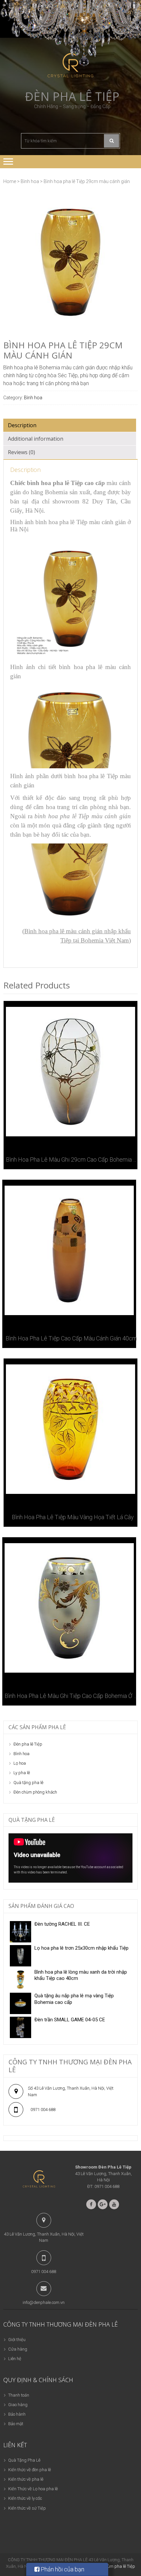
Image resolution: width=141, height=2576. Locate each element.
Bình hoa (30, 181)
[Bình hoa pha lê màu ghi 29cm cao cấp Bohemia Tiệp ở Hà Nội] (70, 1072)
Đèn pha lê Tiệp (72, 97)
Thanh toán (19, 2395)
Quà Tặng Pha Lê (24, 2460)
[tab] (70, 425)
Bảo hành (17, 2414)
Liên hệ (15, 2359)
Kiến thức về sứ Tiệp (27, 2508)
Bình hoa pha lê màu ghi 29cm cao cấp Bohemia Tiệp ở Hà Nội (73, 1160)
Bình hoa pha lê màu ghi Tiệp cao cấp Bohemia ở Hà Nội (71, 1696)
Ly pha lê (22, 1773)
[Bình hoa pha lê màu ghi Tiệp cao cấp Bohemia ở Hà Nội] (69, 1608)
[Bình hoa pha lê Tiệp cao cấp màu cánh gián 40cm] (69, 1250)
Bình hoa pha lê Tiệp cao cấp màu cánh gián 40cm (71, 1338)
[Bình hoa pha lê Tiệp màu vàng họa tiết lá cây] (70, 1429)
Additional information (36, 439)
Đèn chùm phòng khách (35, 1792)
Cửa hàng (18, 2349)
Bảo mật (16, 2424)
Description (22, 425)
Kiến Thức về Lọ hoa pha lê (33, 2489)
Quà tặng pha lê (28, 1783)
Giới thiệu (17, 2340)
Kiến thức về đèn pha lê (30, 2470)
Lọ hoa (20, 1763)
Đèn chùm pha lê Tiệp (115, 2566)
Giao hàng (18, 2405)
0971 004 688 (43, 2110)
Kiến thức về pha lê (26, 2479)
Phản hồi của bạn (62, 2569)
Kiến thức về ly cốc (25, 2498)
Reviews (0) (21, 452)
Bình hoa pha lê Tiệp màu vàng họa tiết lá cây (73, 1517)
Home (10, 181)
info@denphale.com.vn (44, 2302)
